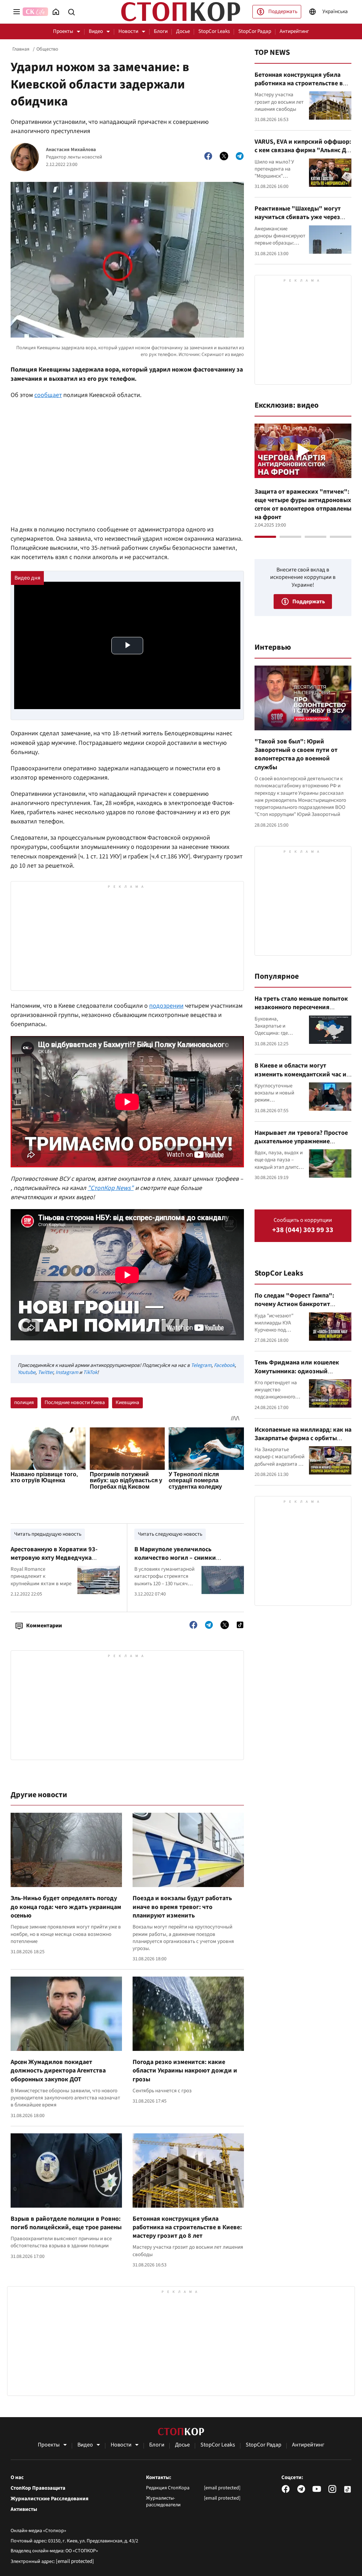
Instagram (67, 1372)
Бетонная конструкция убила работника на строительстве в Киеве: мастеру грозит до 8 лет (187, 2227)
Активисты (24, 2509)
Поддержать (283, 11)
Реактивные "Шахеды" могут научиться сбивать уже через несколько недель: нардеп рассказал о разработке (298, 222)
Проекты (63, 31)
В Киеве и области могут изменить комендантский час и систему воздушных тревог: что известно (301, 1079)
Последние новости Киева (75, 1402)
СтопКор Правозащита (38, 2488)
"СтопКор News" (111, 1188)
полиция (24, 1402)
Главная (21, 49)
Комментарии (44, 1626)
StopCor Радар (255, 31)
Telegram (201, 1365)
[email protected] (75, 2561)
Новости (128, 31)
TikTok (90, 1372)
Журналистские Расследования (49, 2499)
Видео (96, 31)
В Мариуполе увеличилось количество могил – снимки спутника (175, 1558)
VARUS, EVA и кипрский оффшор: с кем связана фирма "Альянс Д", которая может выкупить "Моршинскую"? (303, 155)
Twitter (45, 1372)
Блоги (161, 31)
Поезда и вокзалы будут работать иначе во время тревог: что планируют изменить (182, 1907)
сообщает (48, 395)
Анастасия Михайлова (71, 150)
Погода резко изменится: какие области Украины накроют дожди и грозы (185, 2071)
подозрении (166, 1006)
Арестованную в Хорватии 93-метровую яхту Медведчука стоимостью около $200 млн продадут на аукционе (54, 1562)
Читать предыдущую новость (48, 1534)
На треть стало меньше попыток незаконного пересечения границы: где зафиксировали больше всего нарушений (301, 1012)
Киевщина (127, 1402)
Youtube (27, 1372)
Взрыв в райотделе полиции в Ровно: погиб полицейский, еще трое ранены (66, 2223)
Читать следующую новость (170, 1534)
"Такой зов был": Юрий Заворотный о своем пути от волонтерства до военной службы (296, 754)
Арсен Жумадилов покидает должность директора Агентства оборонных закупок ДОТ (58, 2071)
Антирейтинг (294, 31)
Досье (183, 31)
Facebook (224, 1365)
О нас (17, 2478)
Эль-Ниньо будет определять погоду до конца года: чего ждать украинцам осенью (66, 1907)
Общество (47, 49)
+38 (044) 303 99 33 (303, 1230)
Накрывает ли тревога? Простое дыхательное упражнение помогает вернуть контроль (301, 1142)
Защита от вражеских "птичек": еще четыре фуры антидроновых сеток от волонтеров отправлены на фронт (303, 505)
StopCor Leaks (214, 31)
